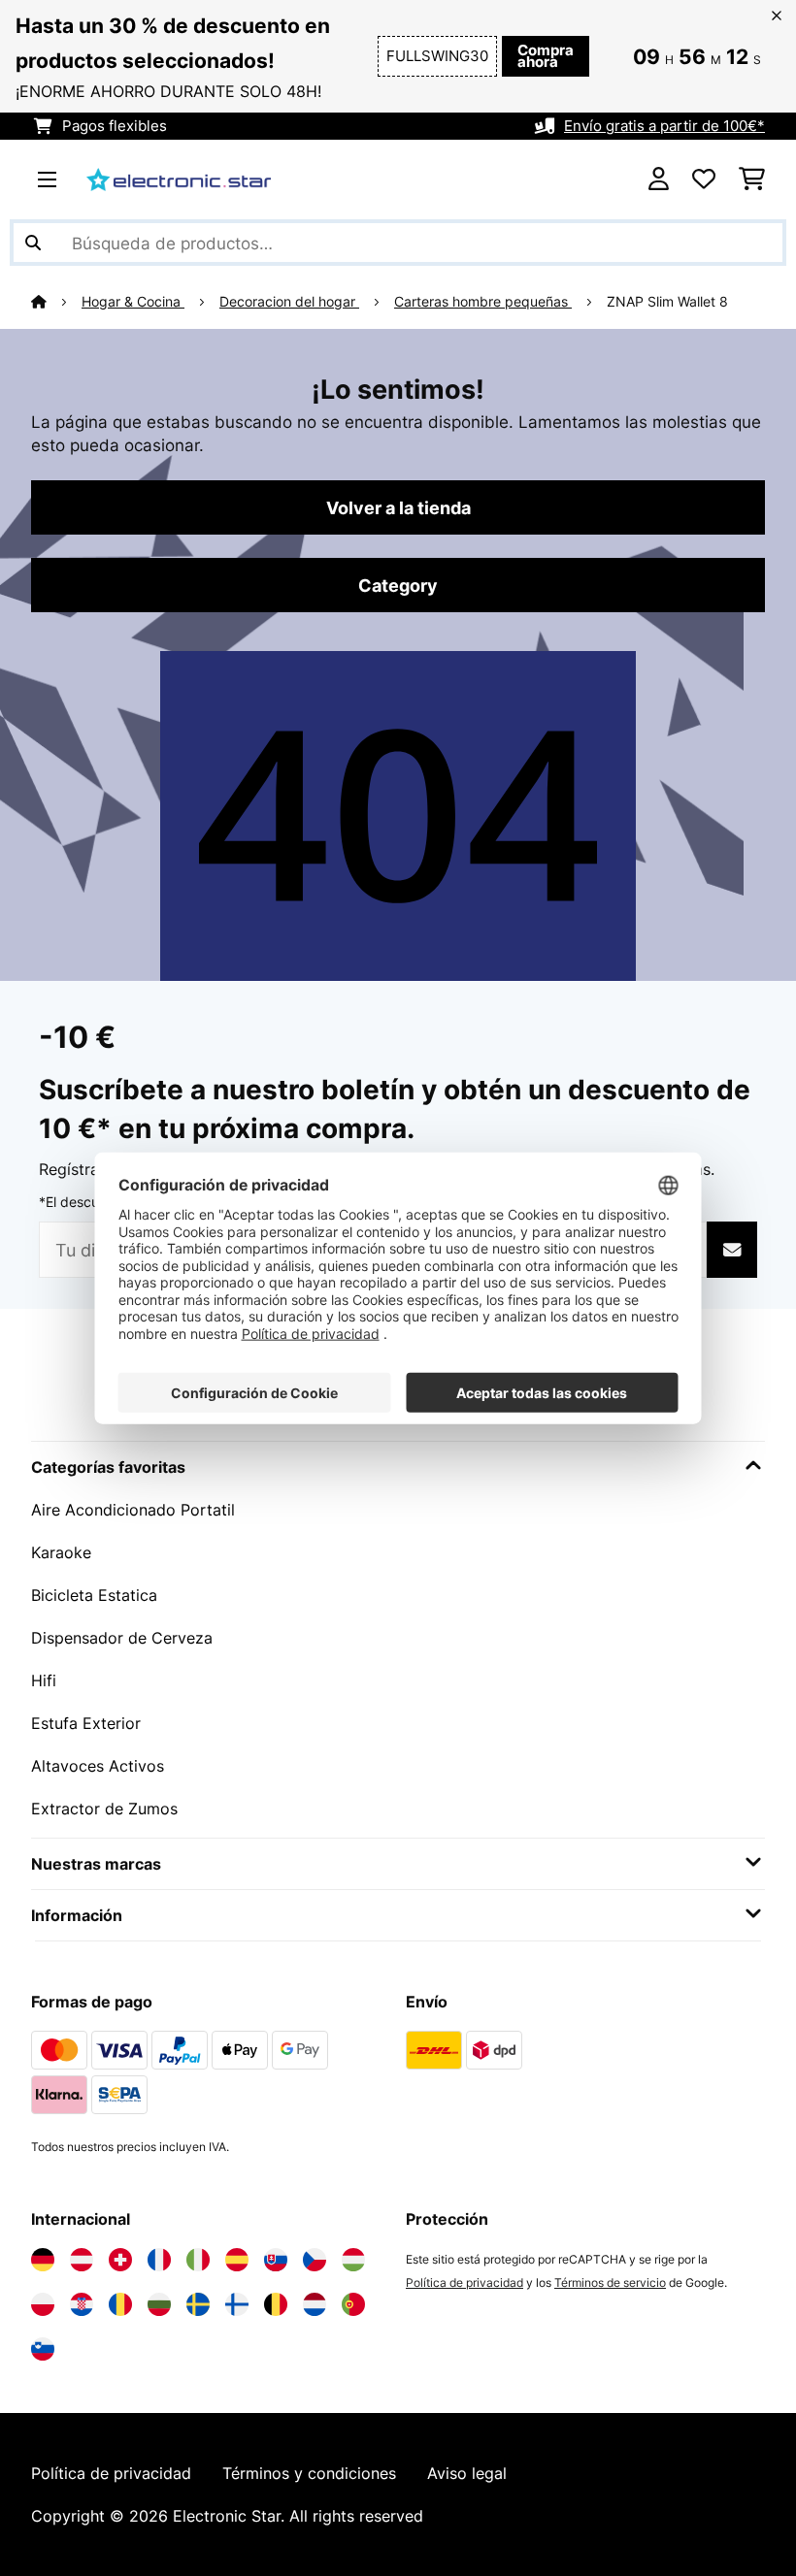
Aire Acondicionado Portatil (133, 1510)
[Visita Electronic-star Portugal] (353, 2304)
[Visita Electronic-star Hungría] (353, 2260)
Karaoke (61, 1552)
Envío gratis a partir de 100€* (664, 126)
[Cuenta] (659, 179)
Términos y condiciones (309, 2473)
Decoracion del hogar (289, 302)
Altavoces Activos (98, 1766)
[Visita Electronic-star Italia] (198, 2260)
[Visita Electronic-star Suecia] (198, 2304)
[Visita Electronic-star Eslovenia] (43, 2349)
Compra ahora (546, 56)
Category (398, 585)
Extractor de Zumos (104, 1809)
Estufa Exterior (86, 1723)
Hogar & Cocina (133, 302)
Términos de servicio (610, 2283)
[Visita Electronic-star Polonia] (43, 2304)
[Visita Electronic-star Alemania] (43, 2260)
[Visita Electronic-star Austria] (82, 2260)
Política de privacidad (464, 2283)
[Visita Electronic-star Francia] (159, 2260)
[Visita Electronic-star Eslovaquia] (276, 2260)
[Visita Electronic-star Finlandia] (237, 2304)
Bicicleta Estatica (94, 1595)
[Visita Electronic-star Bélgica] (276, 2304)
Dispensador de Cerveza (122, 1638)
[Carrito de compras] (752, 179)
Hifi (44, 1680)
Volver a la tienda (398, 507)
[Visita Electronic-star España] (237, 2260)
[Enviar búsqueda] (33, 243)
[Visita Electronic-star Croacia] (82, 2304)
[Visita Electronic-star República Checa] (315, 2260)
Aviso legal (467, 2473)
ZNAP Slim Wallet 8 (667, 302)
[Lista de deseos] (704, 179)
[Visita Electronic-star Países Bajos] (315, 2304)
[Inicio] (56, 302)
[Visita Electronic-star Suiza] (120, 2260)
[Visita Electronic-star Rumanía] (120, 2304)
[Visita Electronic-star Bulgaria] (159, 2304)
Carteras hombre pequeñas (483, 302)
